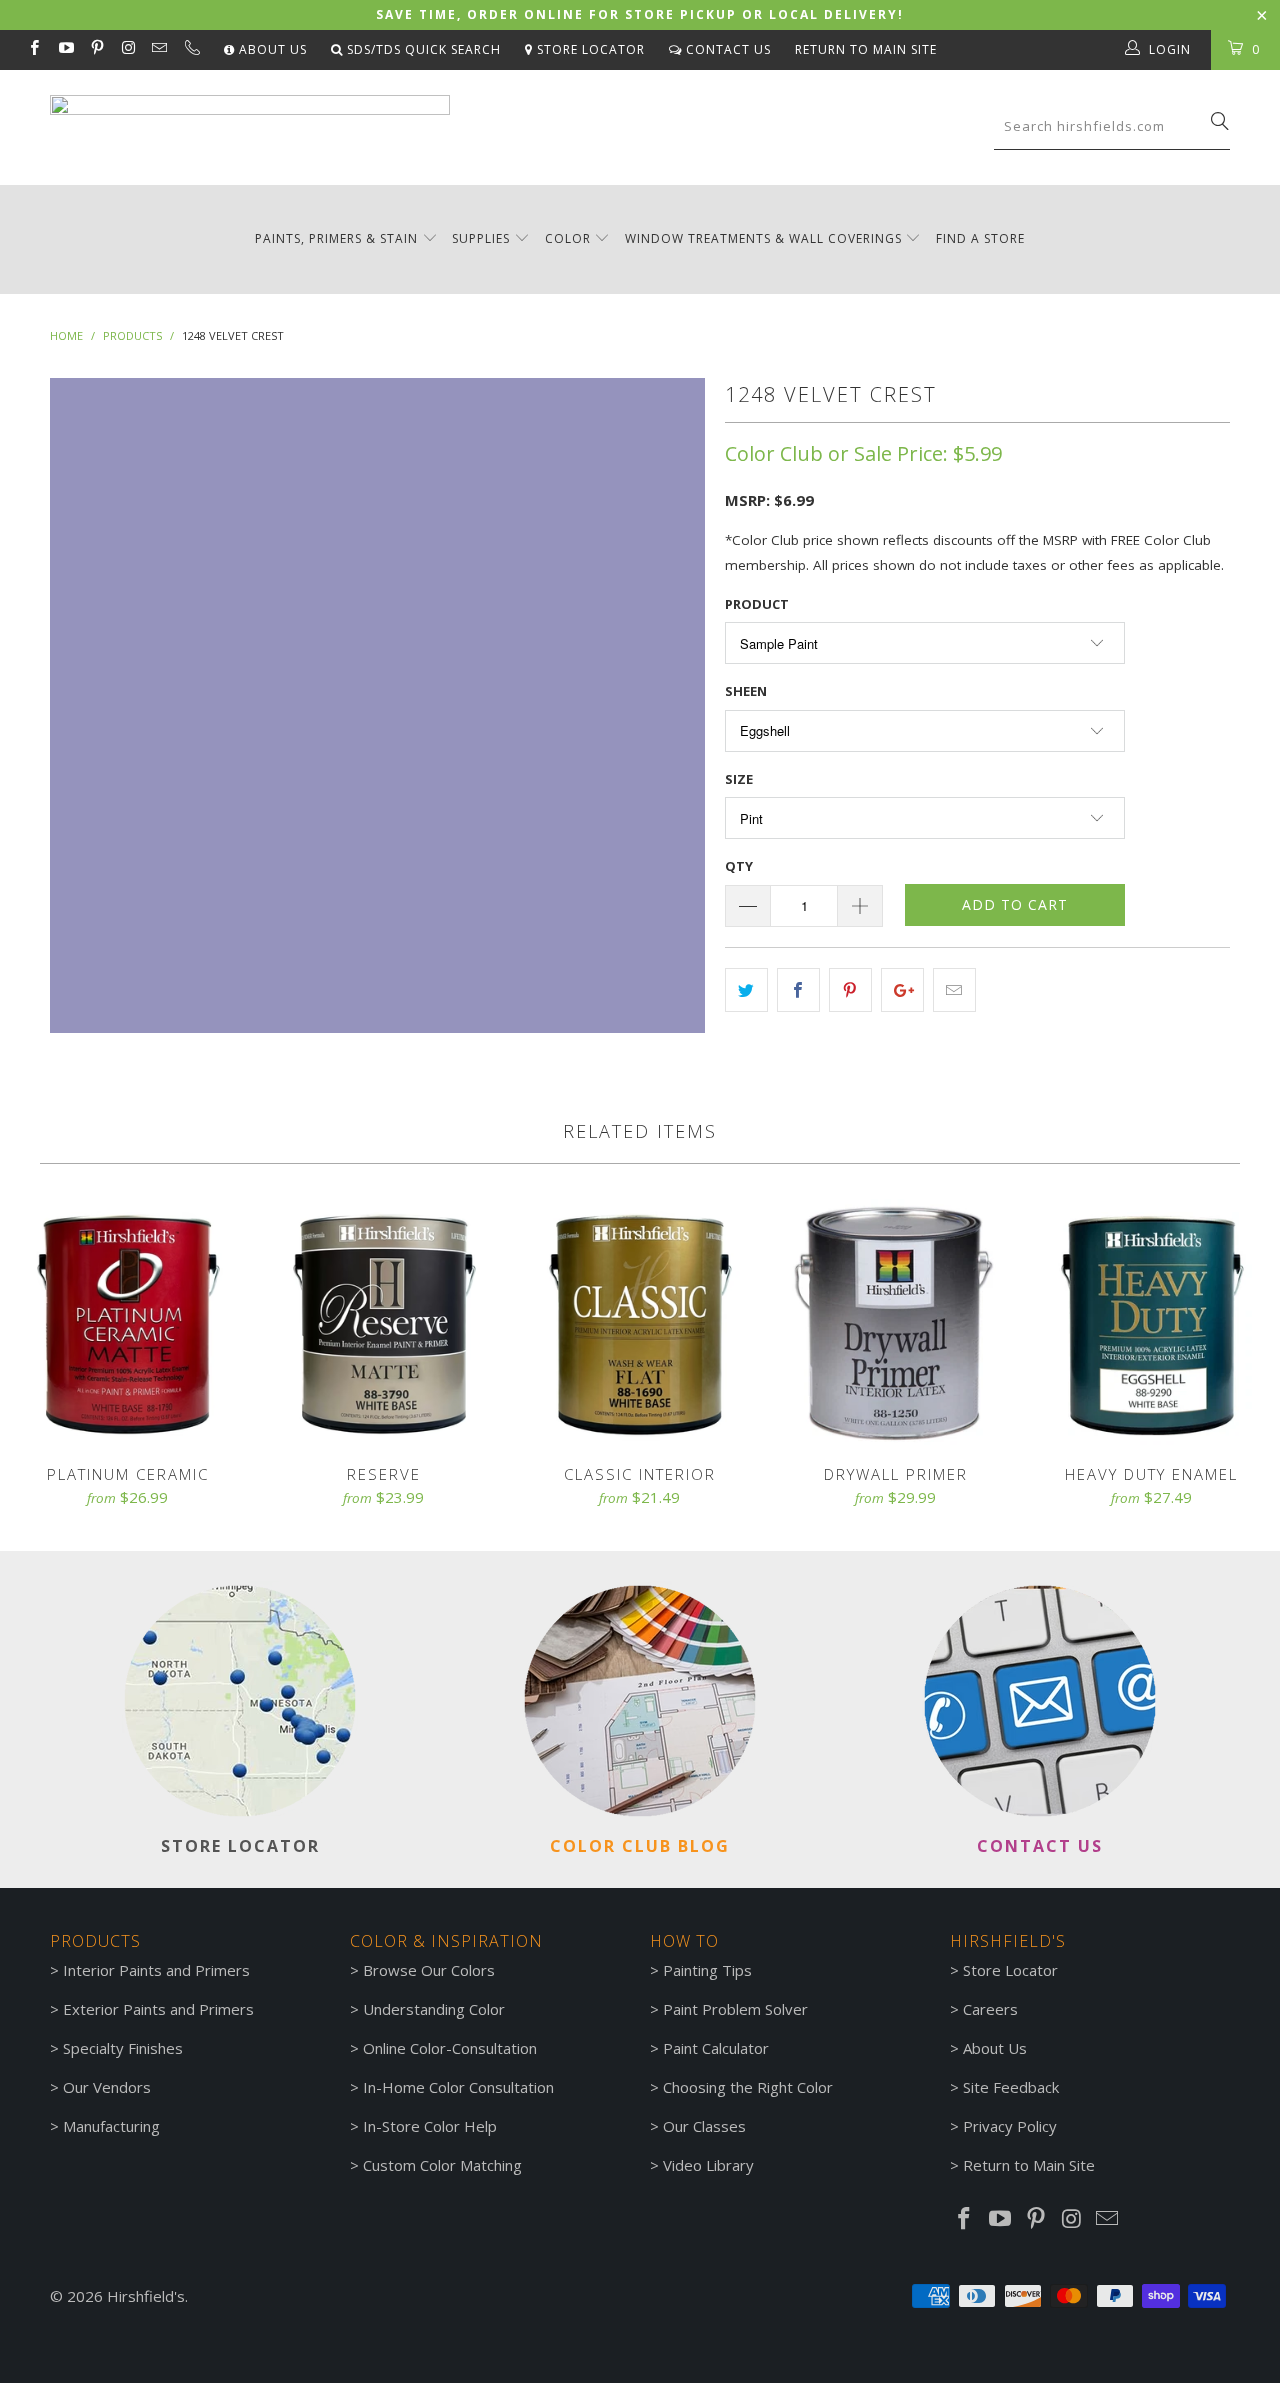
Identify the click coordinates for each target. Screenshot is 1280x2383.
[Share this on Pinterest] (850, 990)
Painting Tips (707, 1970)
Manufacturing (111, 2126)
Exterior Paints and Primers (158, 2009)
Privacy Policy (1010, 2126)
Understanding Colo (431, 2009)
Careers (990, 2009)
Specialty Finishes (123, 2048)
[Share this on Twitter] (746, 990)
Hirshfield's (146, 2296)
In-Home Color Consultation (458, 2087)
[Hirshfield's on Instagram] (127, 49)
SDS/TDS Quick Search (422, 49)
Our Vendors (107, 2087)
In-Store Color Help (430, 2126)
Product (757, 604)
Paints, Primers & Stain (336, 238)
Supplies (481, 238)
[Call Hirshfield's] (190, 50)
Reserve (384, 1322)
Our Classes (704, 2126)
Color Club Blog (640, 1846)
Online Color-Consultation (450, 2048)
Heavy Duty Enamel (1152, 1322)
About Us (271, 49)
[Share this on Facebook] (798, 990)
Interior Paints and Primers (156, 1970)
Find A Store (980, 238)
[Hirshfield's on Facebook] (33, 49)
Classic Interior (640, 1322)
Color (568, 238)
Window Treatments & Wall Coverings (763, 238)
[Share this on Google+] (902, 990)
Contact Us (726, 49)
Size (739, 779)
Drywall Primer (896, 1322)
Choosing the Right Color (748, 2087)
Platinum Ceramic (128, 1322)
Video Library (708, 2165)
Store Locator (589, 49)
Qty (739, 866)
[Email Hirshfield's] (158, 49)
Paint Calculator (716, 2048)
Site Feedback (1011, 2087)
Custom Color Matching (442, 2165)
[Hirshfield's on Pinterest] (96, 49)
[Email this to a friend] (954, 990)
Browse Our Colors (429, 1970)
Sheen (746, 691)
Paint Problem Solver (735, 2009)
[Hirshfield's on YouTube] (64, 49)
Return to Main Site (866, 49)
